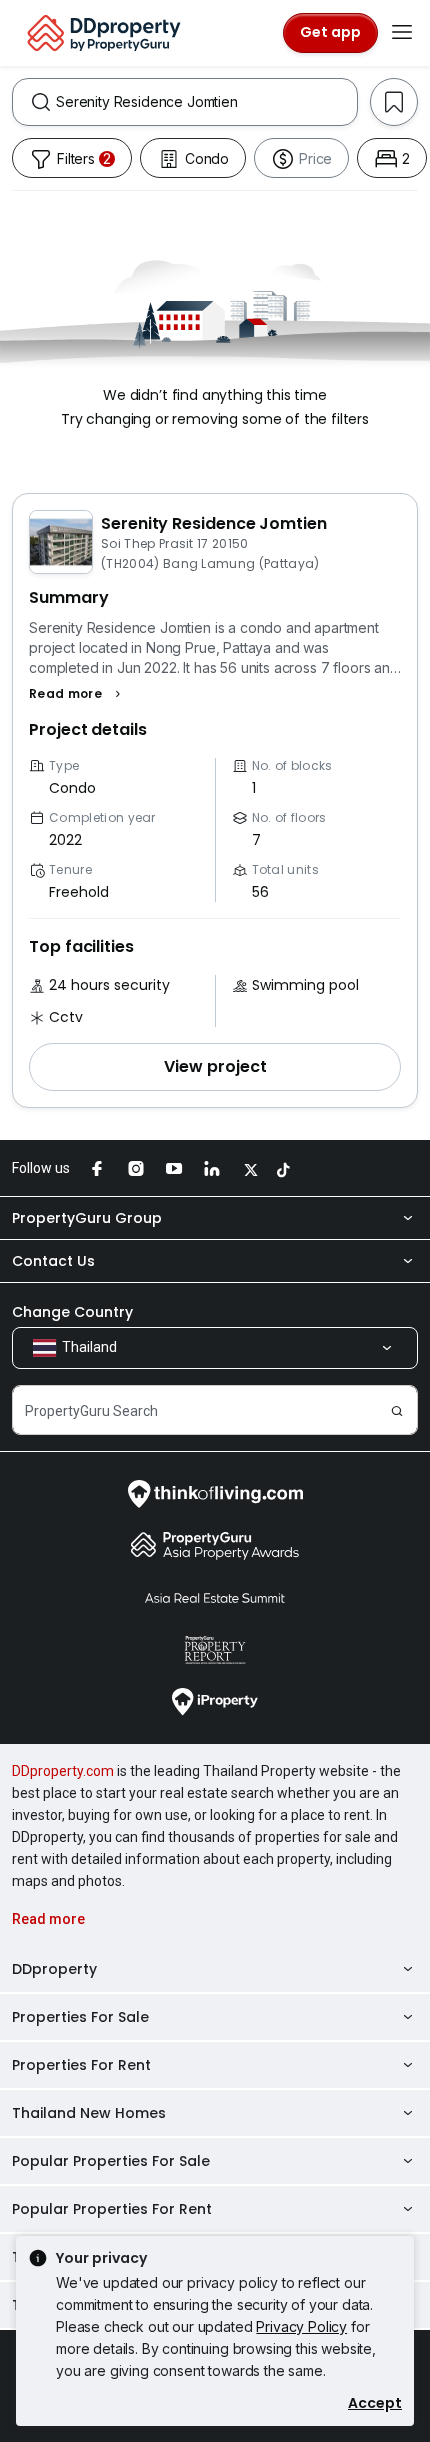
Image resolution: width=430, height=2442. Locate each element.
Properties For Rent (81, 2065)
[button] (77, 694)
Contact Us (53, 1261)
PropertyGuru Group (87, 1218)
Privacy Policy (301, 2326)
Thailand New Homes (89, 2113)
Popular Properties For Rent (112, 2209)
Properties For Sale (80, 2017)
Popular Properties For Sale (111, 2161)
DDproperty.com (63, 1771)
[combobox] (206, 102)
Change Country (72, 1312)
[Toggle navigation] (402, 33)
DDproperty (54, 1969)
